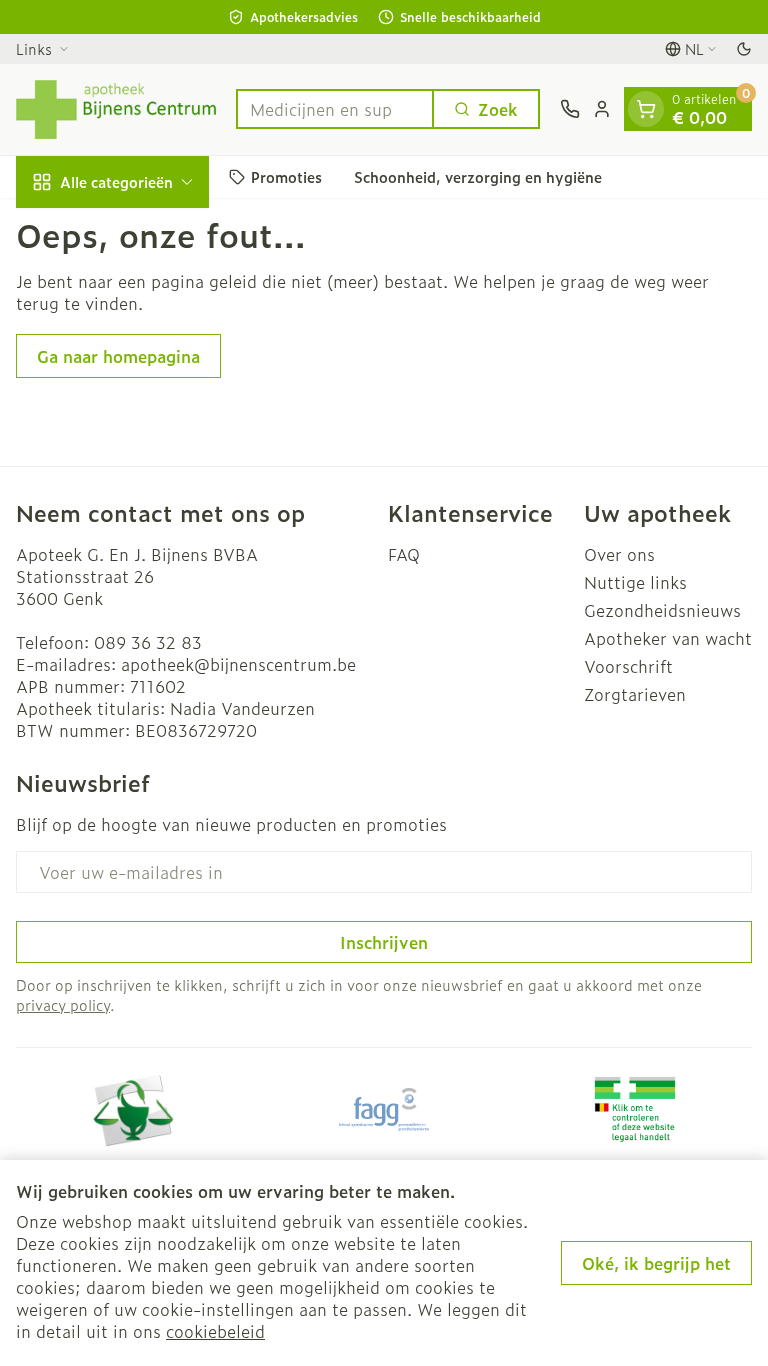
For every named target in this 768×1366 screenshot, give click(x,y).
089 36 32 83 (148, 642)
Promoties (286, 176)
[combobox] (335, 109)
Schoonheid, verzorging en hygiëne (478, 176)
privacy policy (63, 1004)
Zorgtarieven (635, 694)
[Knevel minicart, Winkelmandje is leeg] (646, 109)
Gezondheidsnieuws (662, 610)
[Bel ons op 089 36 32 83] (570, 109)
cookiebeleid (215, 1331)
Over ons (619, 554)
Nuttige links (635, 582)
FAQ (404, 554)
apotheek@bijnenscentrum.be (238, 664)
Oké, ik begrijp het (656, 1263)
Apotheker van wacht (668, 638)
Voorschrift (628, 666)
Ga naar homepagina (118, 356)
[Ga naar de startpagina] (116, 109)
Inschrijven (384, 942)
